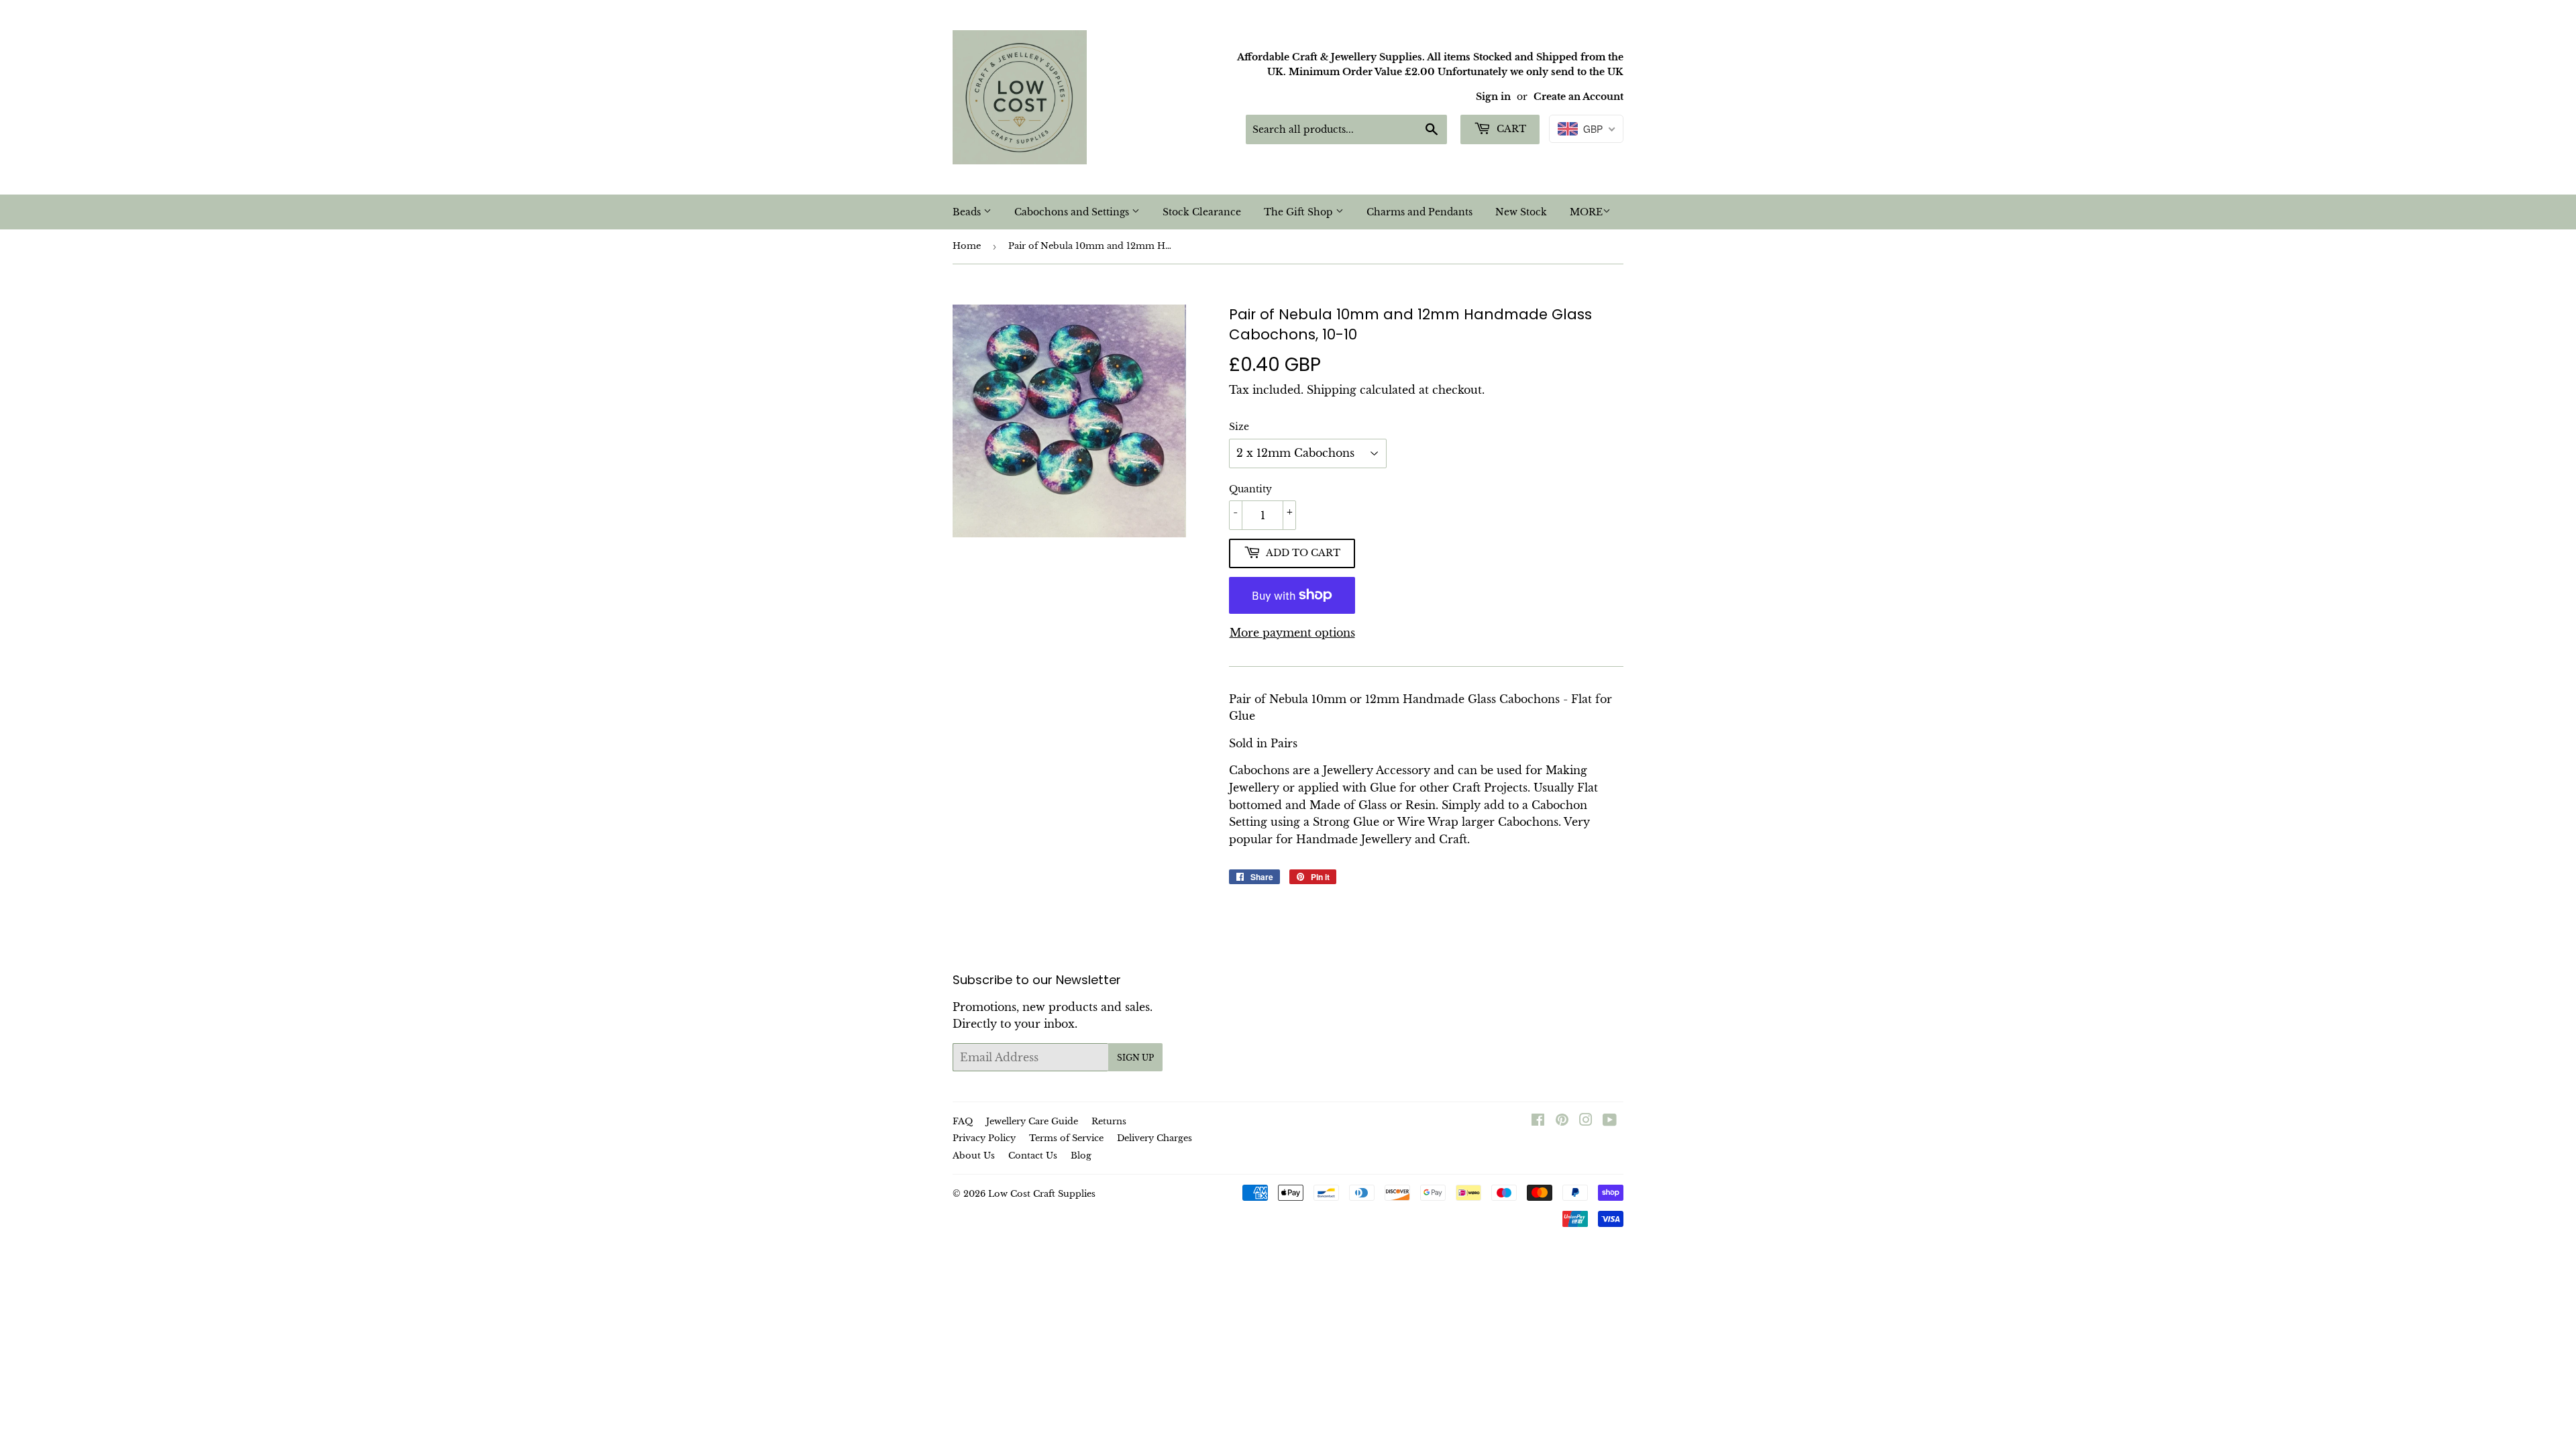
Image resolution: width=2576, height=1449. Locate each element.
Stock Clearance (1202, 212)
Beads (968, 212)
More (1586, 212)
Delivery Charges (1155, 1138)
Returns (1109, 1121)
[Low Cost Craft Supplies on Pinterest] (1562, 1121)
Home (967, 246)
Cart (1510, 129)
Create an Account (1578, 97)
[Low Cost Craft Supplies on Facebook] (1538, 1121)
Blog (1081, 1156)
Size (1239, 427)
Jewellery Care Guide (1032, 1121)
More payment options (1292, 633)
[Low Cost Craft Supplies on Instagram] (1586, 1121)
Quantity (1250, 489)
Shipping (1332, 390)
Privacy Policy (984, 1138)
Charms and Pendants (1419, 212)
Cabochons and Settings (1073, 212)
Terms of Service (1066, 1138)
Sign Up (1135, 1058)
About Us (974, 1156)
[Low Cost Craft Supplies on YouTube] (1610, 1121)
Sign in (1493, 97)
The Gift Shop (1300, 212)
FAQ (963, 1121)
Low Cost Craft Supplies (1042, 1194)
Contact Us (1033, 1156)
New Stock (1521, 212)
